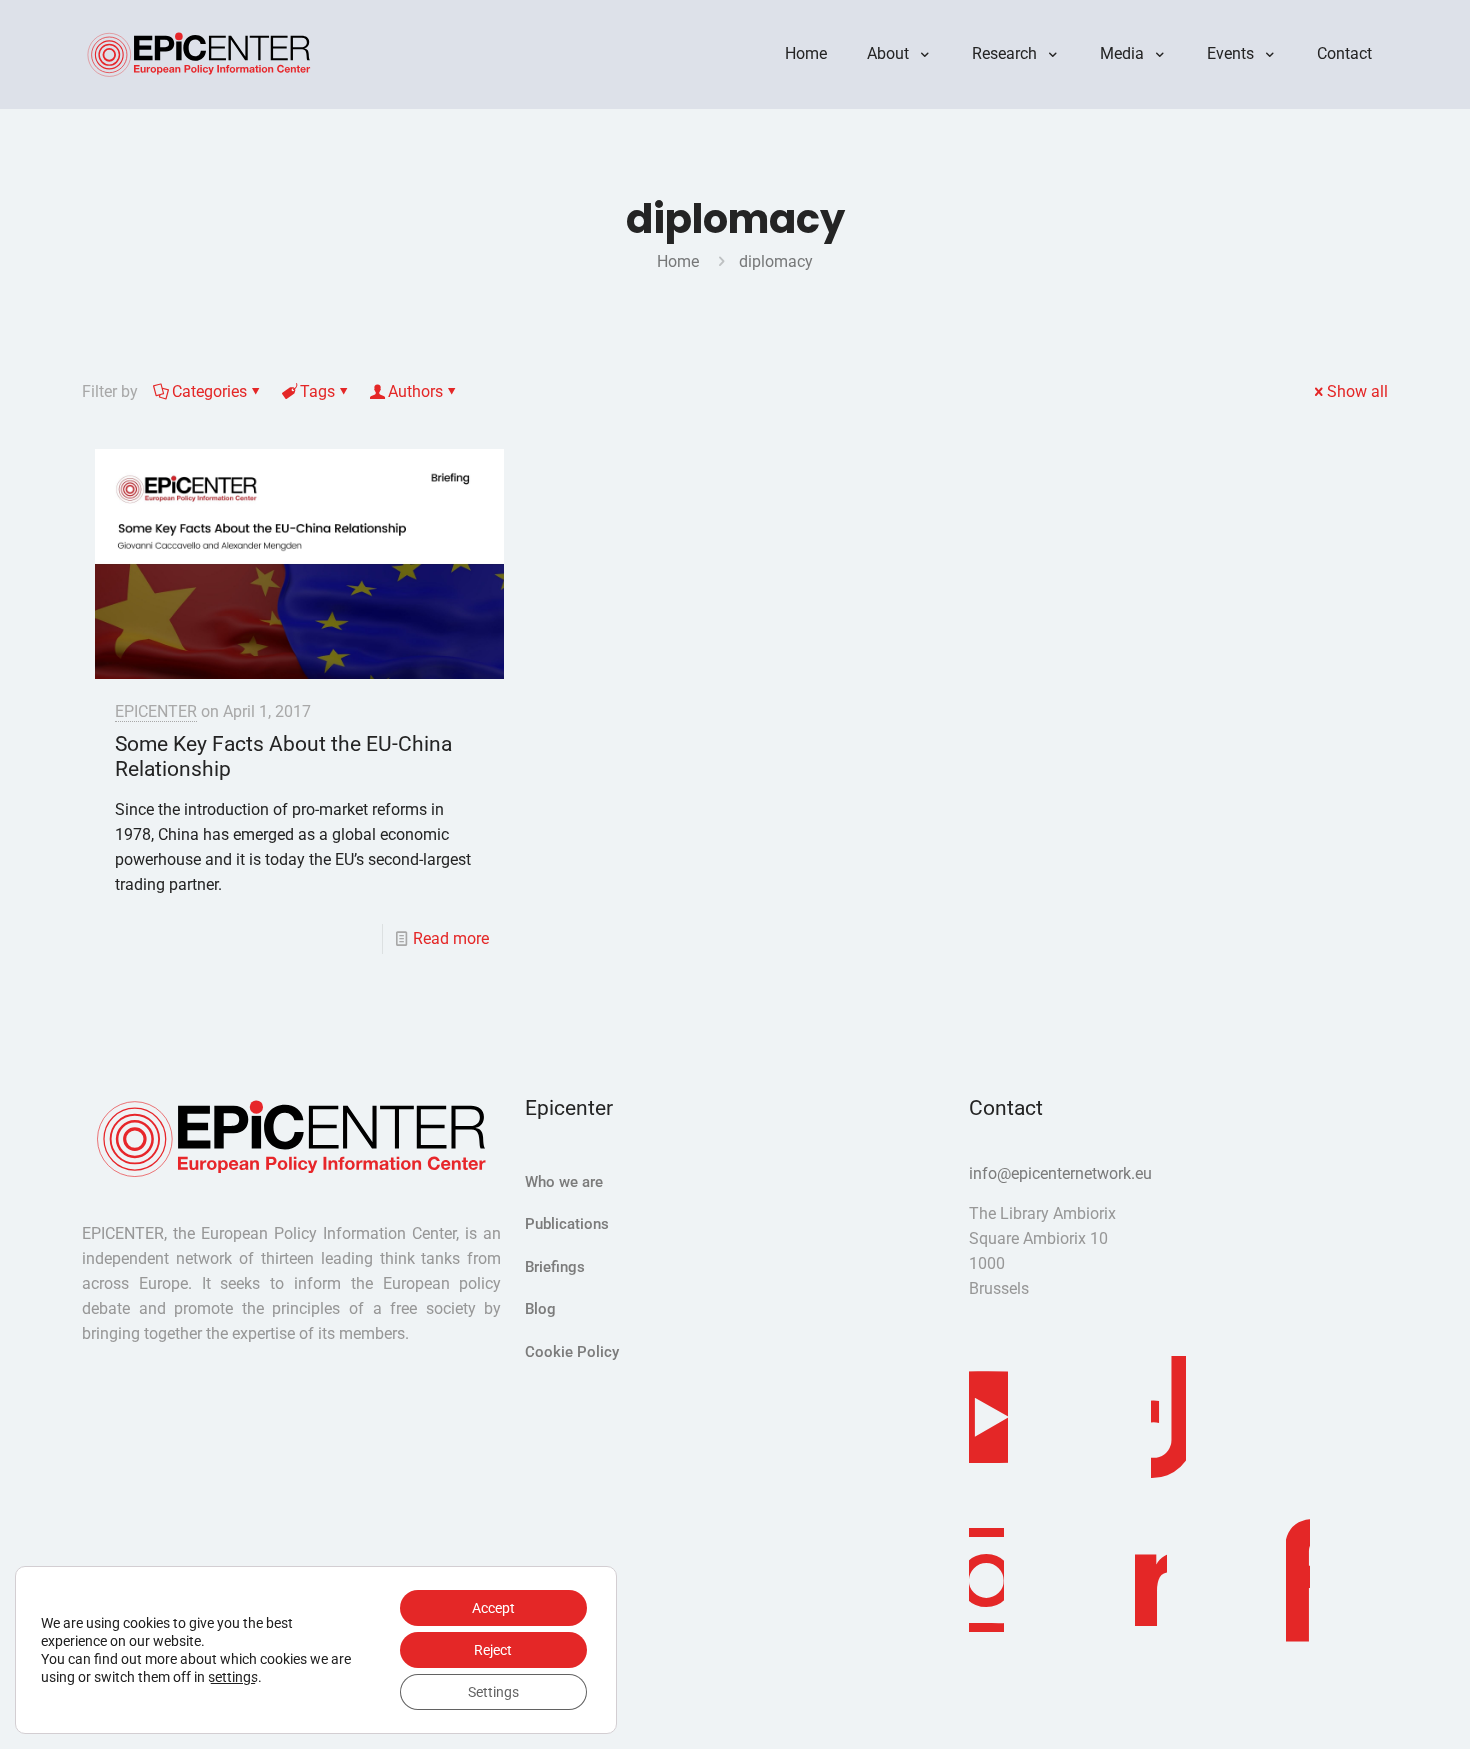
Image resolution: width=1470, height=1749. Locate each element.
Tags (317, 391)
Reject (493, 1650)
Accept (493, 1608)
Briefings (555, 1267)
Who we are (564, 1182)
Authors (415, 391)
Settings (493, 1692)
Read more (451, 938)
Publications (567, 1224)
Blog (540, 1309)
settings (233, 1677)
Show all (1357, 391)
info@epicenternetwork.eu (1060, 1173)
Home (678, 261)
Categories (209, 391)
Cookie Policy (572, 1352)
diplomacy (776, 261)
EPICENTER (156, 711)
